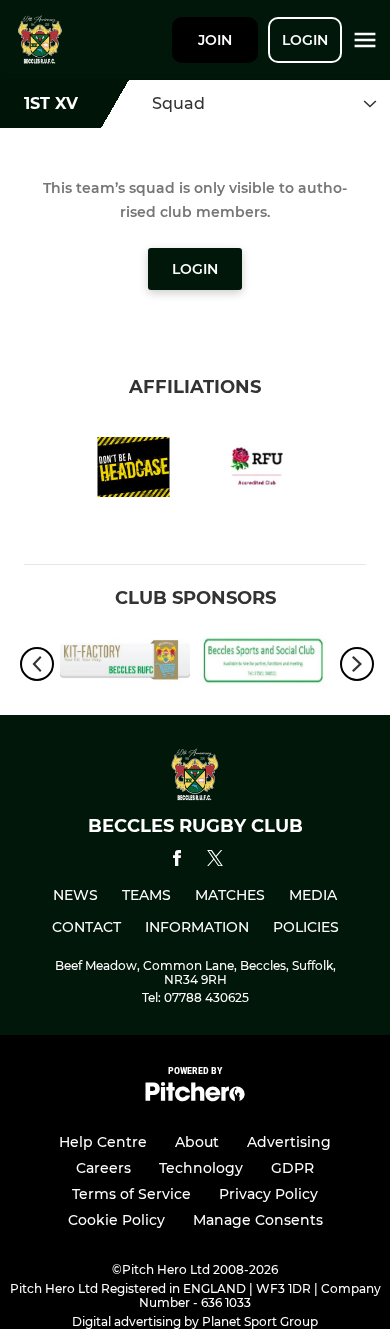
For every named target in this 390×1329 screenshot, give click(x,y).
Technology (201, 1168)
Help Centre (103, 1142)
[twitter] (215, 861)
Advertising (289, 1142)
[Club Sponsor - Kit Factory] (125, 663)
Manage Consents (258, 1220)
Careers (103, 1168)
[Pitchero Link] (195, 1096)
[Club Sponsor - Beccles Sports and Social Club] (265, 663)
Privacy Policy (268, 1194)
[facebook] (177, 861)
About (197, 1142)
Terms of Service (131, 1194)
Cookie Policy (116, 1220)
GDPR (292, 1168)
